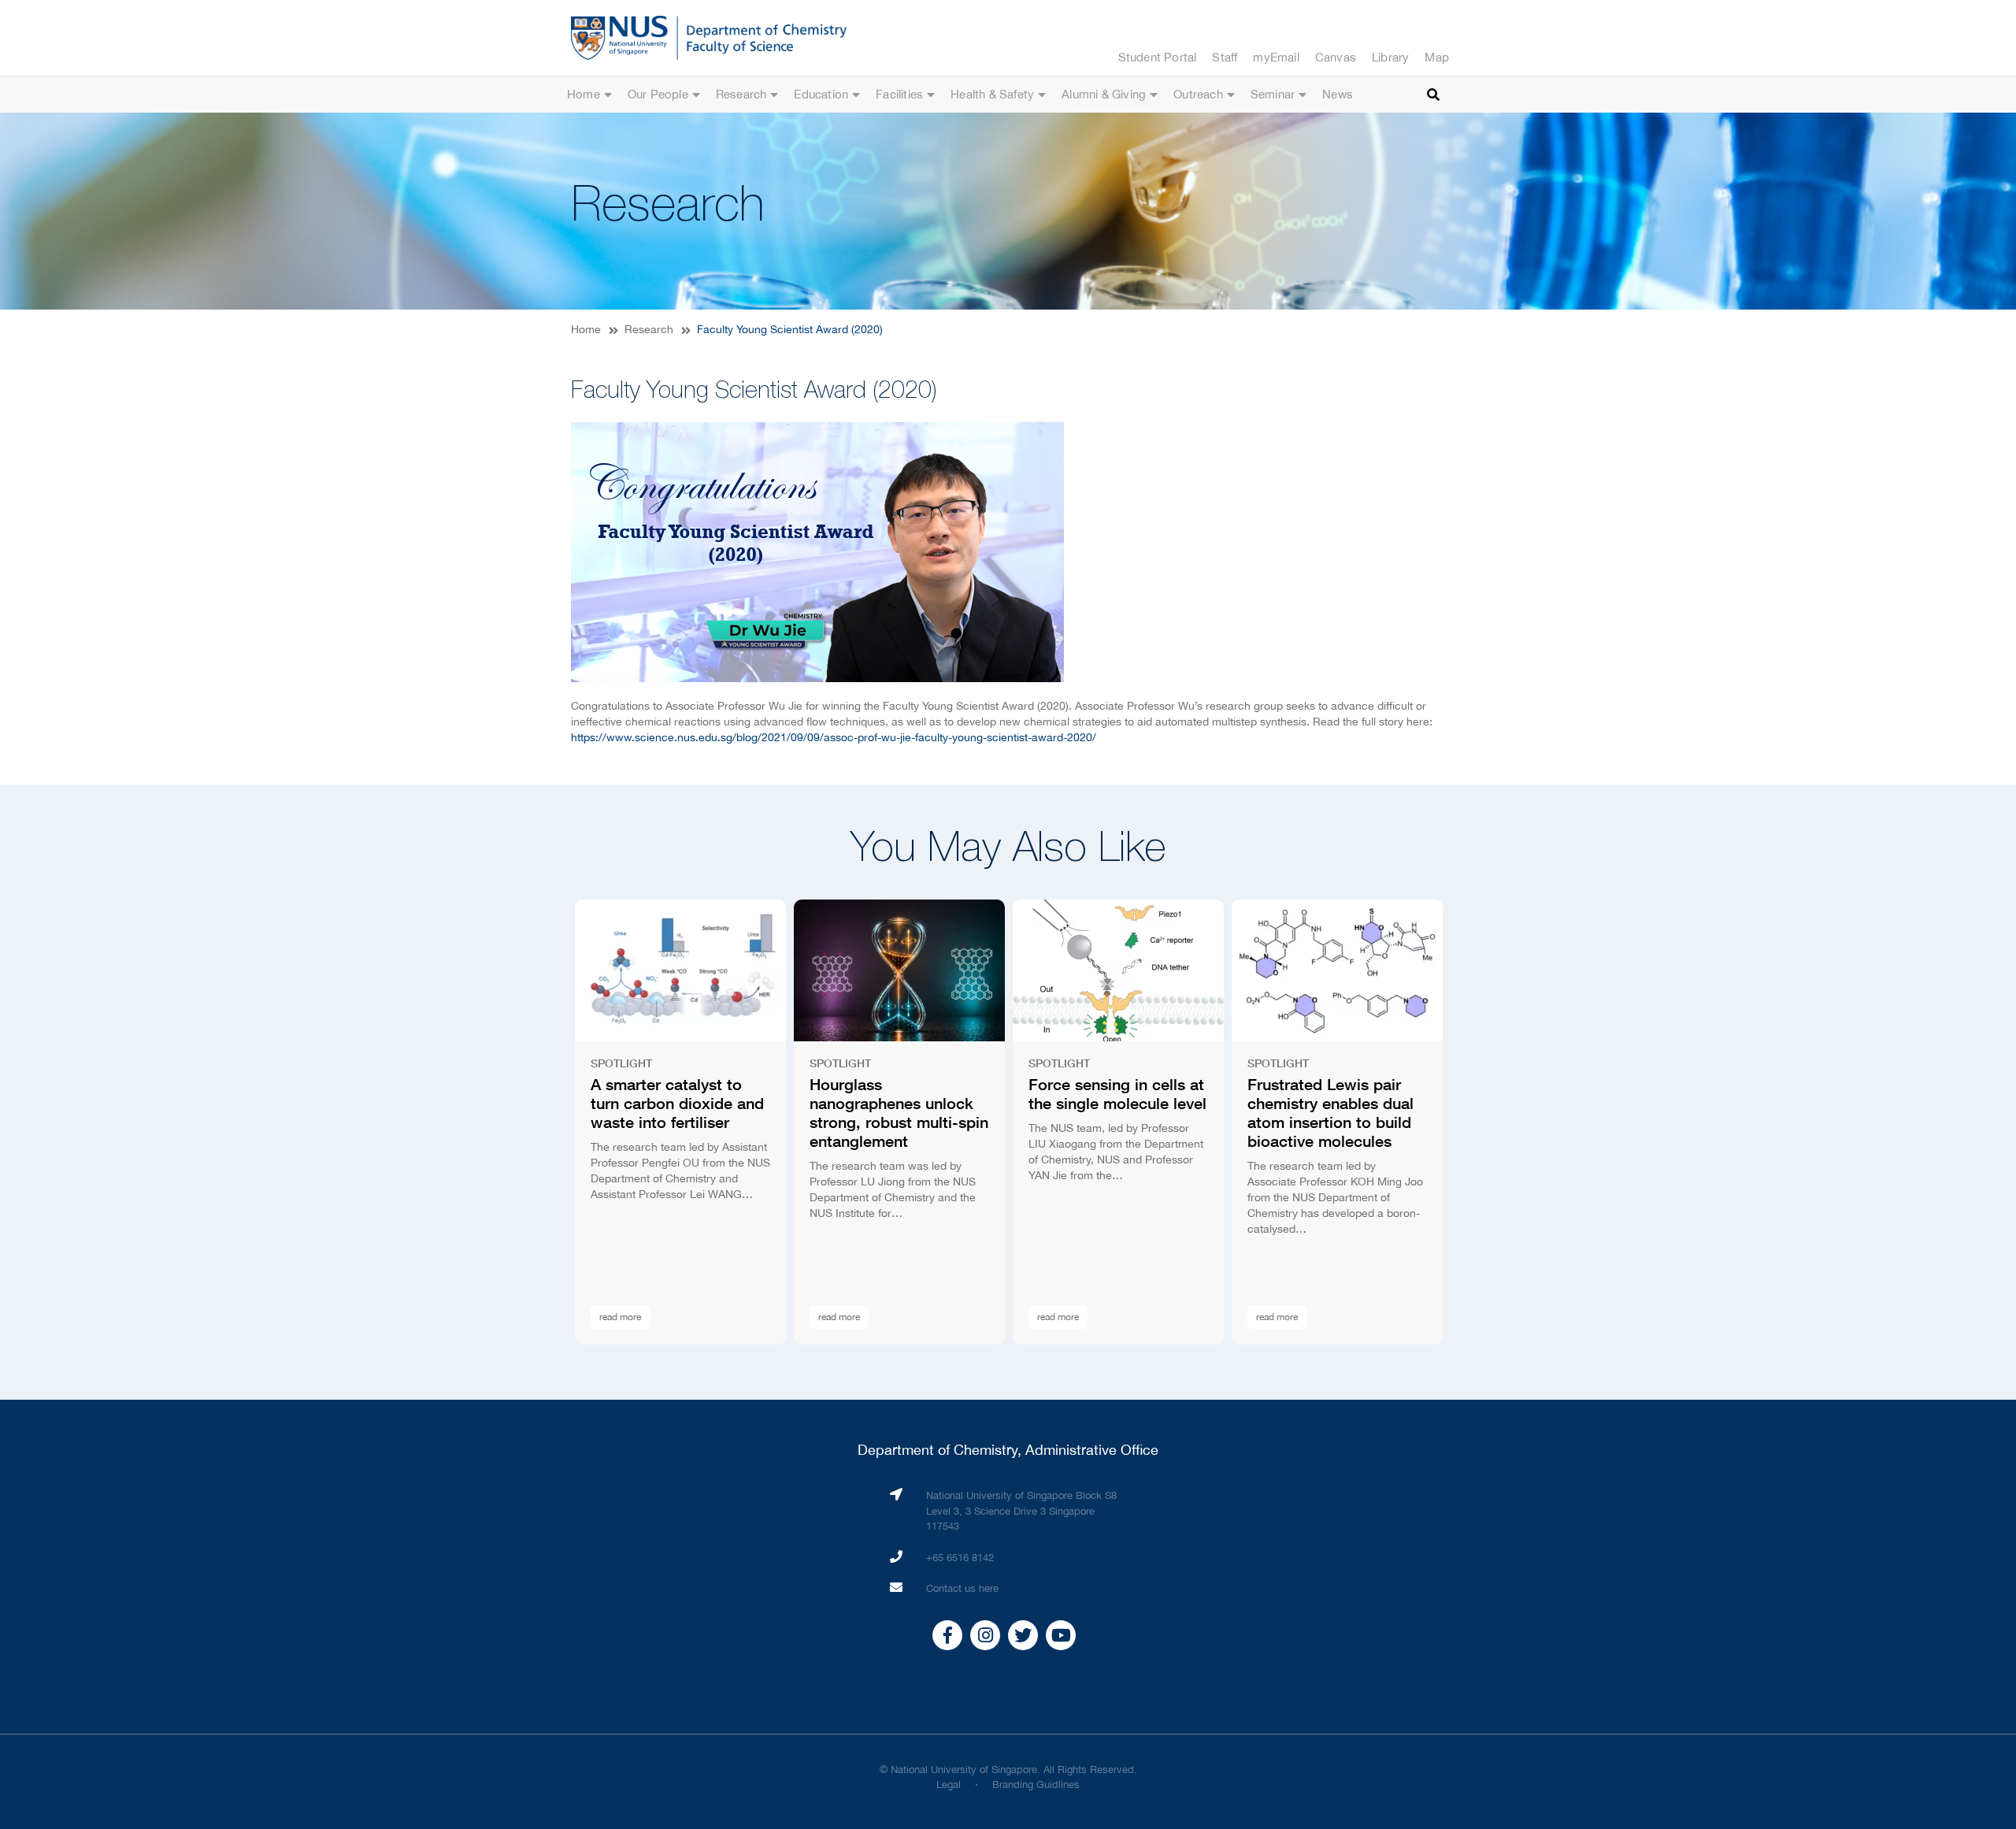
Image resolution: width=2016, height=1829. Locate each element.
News (1338, 94)
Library (1390, 57)
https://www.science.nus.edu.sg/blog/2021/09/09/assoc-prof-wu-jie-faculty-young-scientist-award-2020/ (834, 737)
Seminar (1273, 94)
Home (584, 94)
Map (1437, 57)
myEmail (1276, 57)
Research (741, 94)
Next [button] (1477, 1122)
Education (821, 94)
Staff (1225, 57)
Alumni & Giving (1104, 94)
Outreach (1198, 94)
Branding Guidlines (1036, 1784)
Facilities (899, 94)
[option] (680, 1122)
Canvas (1336, 57)
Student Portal (1158, 57)
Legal (949, 1784)
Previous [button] (539, 1122)
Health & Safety (992, 94)
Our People (658, 94)
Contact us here (962, 1588)
